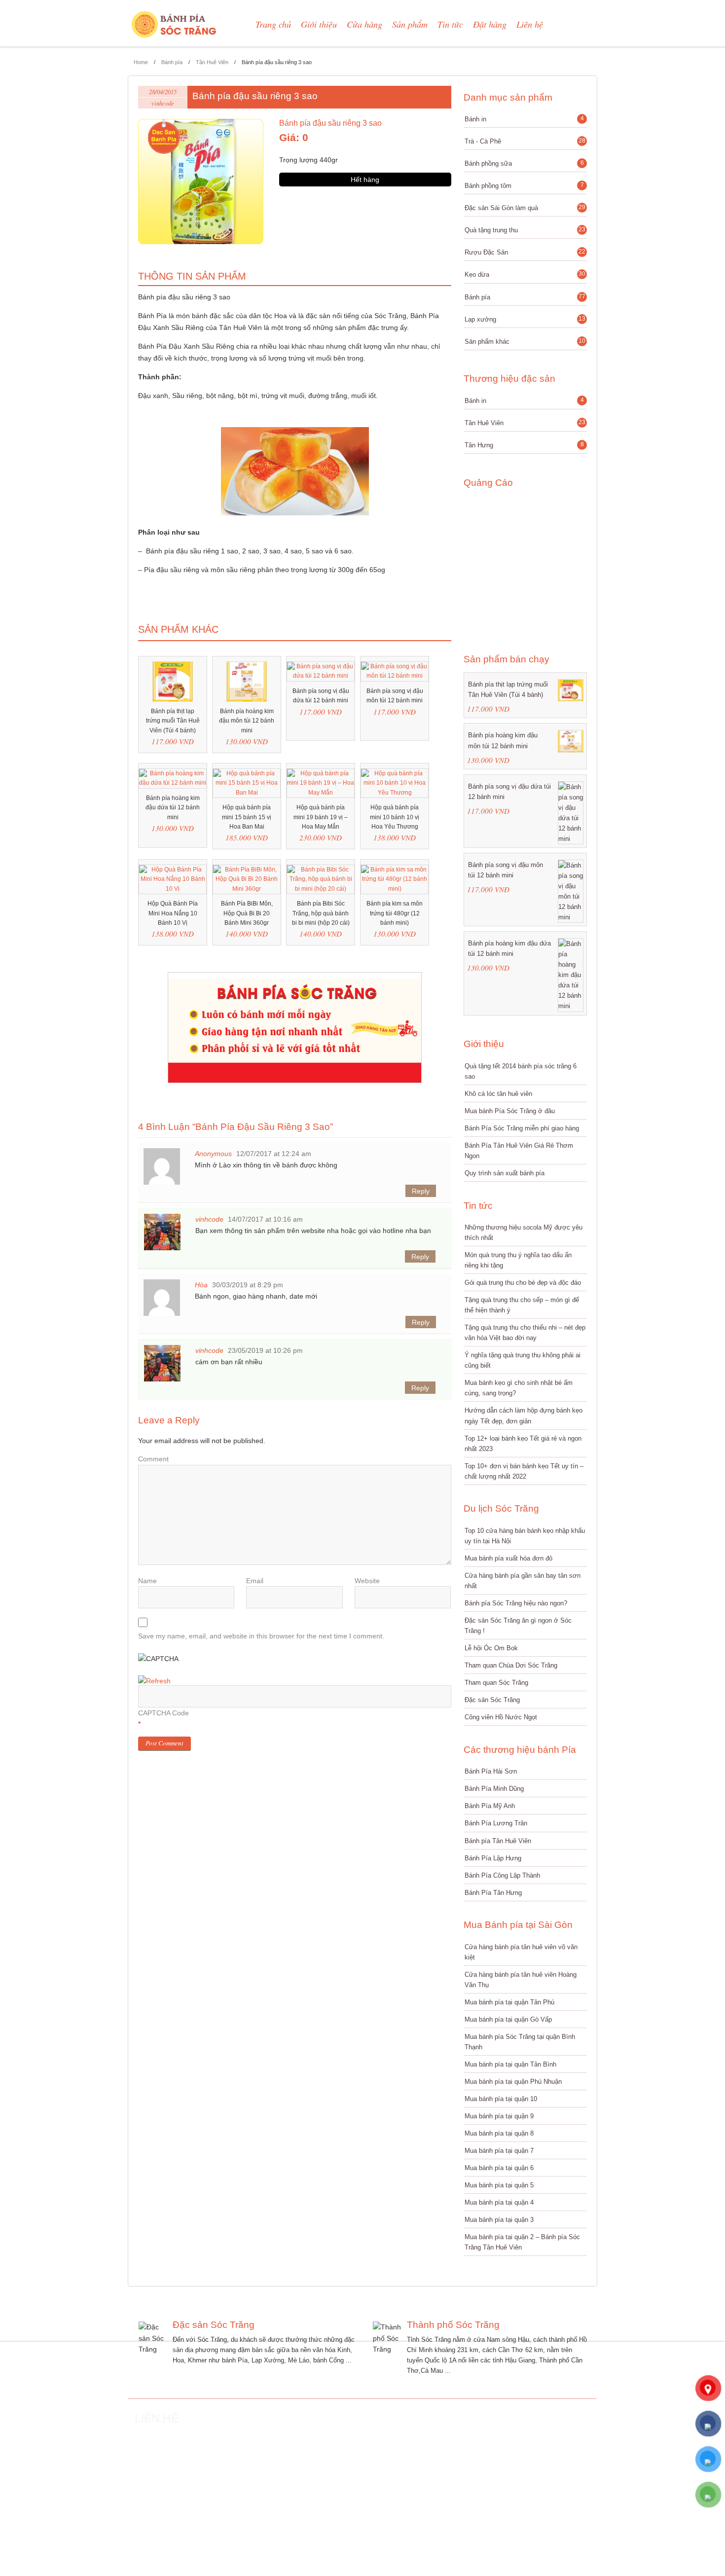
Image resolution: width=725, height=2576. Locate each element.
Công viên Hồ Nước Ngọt (501, 1717)
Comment (153, 1459)
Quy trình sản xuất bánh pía (505, 1173)
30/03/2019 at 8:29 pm (248, 1285)
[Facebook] (178, 2540)
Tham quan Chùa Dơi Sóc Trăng (511, 1665)
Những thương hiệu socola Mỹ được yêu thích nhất (524, 1233)
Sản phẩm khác (525, 344)
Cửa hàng (364, 24)
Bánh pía (172, 62)
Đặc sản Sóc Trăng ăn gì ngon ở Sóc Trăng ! (518, 1626)
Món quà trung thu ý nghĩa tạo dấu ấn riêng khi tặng (518, 1260)
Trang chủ (273, 24)
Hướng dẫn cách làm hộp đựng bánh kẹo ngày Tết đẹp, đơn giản (524, 1415)
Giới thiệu (319, 24)
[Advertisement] (522, 565)
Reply (421, 1191)
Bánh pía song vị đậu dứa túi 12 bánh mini (509, 792)
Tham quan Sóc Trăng (496, 1683)
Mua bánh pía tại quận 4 (499, 2202)
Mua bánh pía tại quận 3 (499, 2220)
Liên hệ (530, 24)
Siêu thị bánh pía (476, 2568)
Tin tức (450, 24)
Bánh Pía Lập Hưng (493, 1858)
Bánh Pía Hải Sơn (491, 1771)
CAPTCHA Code (163, 1713)
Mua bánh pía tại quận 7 (499, 2151)
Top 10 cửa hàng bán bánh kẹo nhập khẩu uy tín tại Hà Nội (525, 1536)
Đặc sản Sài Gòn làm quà (525, 208)
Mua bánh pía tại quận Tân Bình (510, 2064)
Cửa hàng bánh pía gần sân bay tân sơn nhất (523, 1581)
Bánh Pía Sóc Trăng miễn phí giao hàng (522, 1128)
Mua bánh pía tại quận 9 (499, 2116)
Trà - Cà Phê (525, 141)
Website (367, 1581)
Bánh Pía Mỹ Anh (490, 1806)
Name (147, 1581)
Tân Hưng (524, 445)
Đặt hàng (490, 24)
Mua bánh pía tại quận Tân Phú (509, 2002)
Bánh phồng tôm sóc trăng (570, 2568)
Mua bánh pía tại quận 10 (501, 2099)
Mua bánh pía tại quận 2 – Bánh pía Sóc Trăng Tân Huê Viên (522, 2242)
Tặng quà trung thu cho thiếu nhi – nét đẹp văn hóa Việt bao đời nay (525, 1333)
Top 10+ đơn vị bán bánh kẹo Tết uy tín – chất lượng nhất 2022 (524, 1471)
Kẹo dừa (525, 274)
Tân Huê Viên (212, 62)
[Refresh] (154, 1681)
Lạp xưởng (525, 319)
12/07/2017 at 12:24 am (274, 1154)
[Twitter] (158, 2540)
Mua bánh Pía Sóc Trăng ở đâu (510, 1111)
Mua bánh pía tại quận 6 (499, 2168)
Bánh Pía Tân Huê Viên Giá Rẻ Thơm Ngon (519, 1151)
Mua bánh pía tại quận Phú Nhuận (513, 2082)
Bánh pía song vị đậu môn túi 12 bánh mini (506, 870)
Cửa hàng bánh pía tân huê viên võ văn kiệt (521, 1952)
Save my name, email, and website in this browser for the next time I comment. (261, 1636)
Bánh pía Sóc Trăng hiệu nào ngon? (516, 1603)
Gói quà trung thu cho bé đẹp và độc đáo (523, 1283)
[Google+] (217, 2540)
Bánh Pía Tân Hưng (493, 1893)
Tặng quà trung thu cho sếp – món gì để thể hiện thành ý (522, 1305)
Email (255, 1581)
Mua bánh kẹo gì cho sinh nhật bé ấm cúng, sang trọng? (519, 1388)
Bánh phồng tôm (524, 185)
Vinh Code (442, 2568)
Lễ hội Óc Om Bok (491, 1648)
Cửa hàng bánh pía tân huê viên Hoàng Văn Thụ (521, 1980)
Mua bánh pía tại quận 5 (499, 2185)
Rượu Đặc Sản (525, 252)
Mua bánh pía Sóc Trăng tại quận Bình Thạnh (520, 2042)
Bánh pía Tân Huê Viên (498, 1841)
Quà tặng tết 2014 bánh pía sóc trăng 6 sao (521, 1071)
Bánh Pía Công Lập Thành (502, 1875)
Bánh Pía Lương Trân (496, 1823)
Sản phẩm (410, 24)
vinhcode (163, 103)
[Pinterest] (197, 2540)
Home (141, 62)
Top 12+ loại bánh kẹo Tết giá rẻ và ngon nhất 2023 (523, 1444)
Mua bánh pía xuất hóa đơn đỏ (508, 1558)
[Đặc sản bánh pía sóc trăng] (175, 24)
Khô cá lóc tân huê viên (498, 1094)
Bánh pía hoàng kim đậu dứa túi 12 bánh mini (509, 948)
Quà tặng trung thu (525, 230)
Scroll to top (631, 2401)
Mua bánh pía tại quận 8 (499, 2133)
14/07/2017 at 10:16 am (265, 1219)
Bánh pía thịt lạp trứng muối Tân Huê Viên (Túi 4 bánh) (508, 689)
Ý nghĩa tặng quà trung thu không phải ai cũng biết (523, 1360)
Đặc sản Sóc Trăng (492, 1700)
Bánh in (524, 119)
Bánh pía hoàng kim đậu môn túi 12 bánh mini (503, 740)
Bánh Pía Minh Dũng (494, 1789)
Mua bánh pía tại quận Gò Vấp (508, 2019)
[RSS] (138, 2540)
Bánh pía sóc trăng (518, 2568)
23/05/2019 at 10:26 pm (265, 1350)
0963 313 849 (272, 2456)
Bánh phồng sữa (524, 163)
